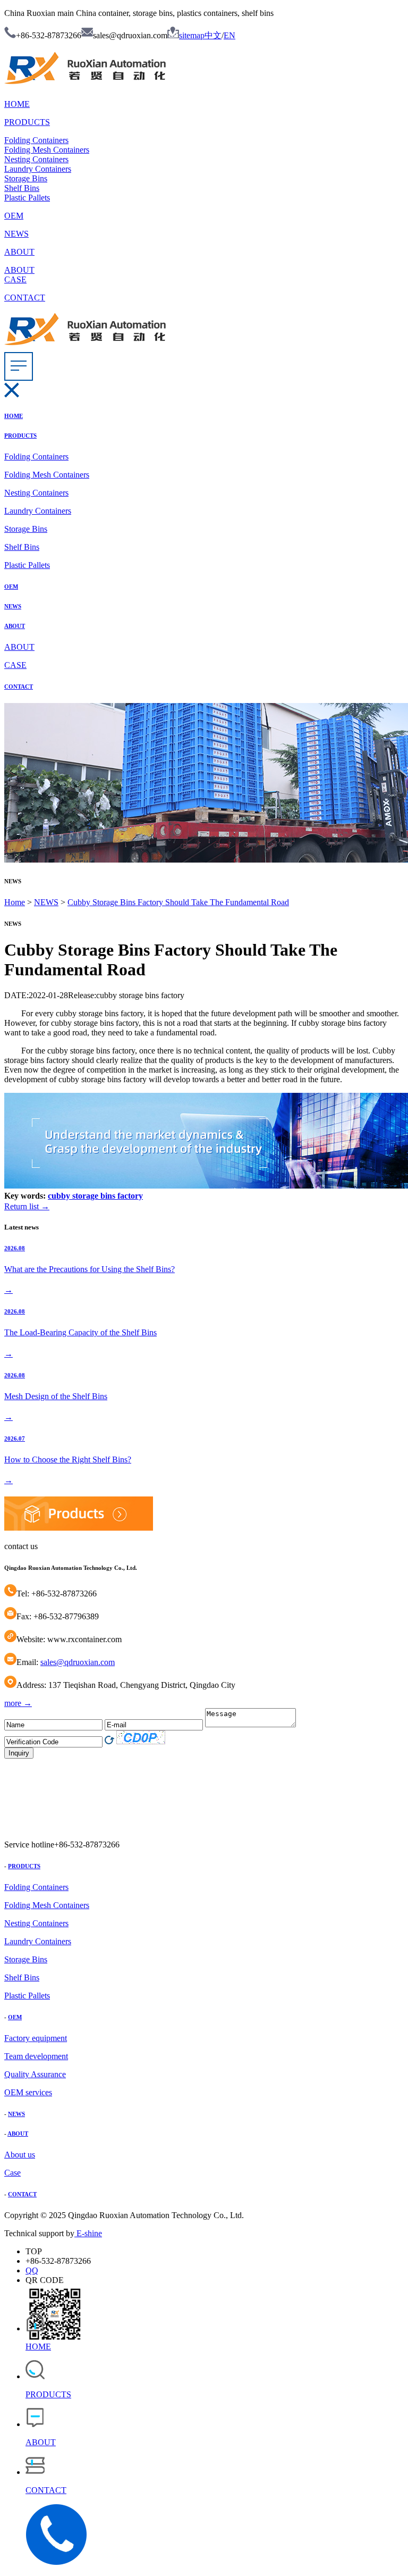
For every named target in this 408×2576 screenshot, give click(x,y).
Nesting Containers (36, 159)
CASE (15, 279)
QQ (32, 2270)
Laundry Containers (38, 169)
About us (20, 2155)
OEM (14, 216)
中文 (213, 35)
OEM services (28, 2092)
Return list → (27, 1206)
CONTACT (25, 298)
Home (15, 902)
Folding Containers (36, 140)
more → (18, 1703)
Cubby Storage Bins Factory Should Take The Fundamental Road (178, 902)
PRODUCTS (27, 122)
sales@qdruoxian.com (78, 1662)
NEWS (16, 234)
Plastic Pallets (27, 198)
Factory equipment (36, 2038)
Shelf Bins (22, 188)
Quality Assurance (35, 2074)
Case (12, 2173)
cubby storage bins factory (95, 1196)
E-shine (88, 2233)
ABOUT (19, 252)
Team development (36, 2056)
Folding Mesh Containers (47, 150)
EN (229, 35)
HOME (17, 104)
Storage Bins (26, 178)
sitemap (192, 35)
